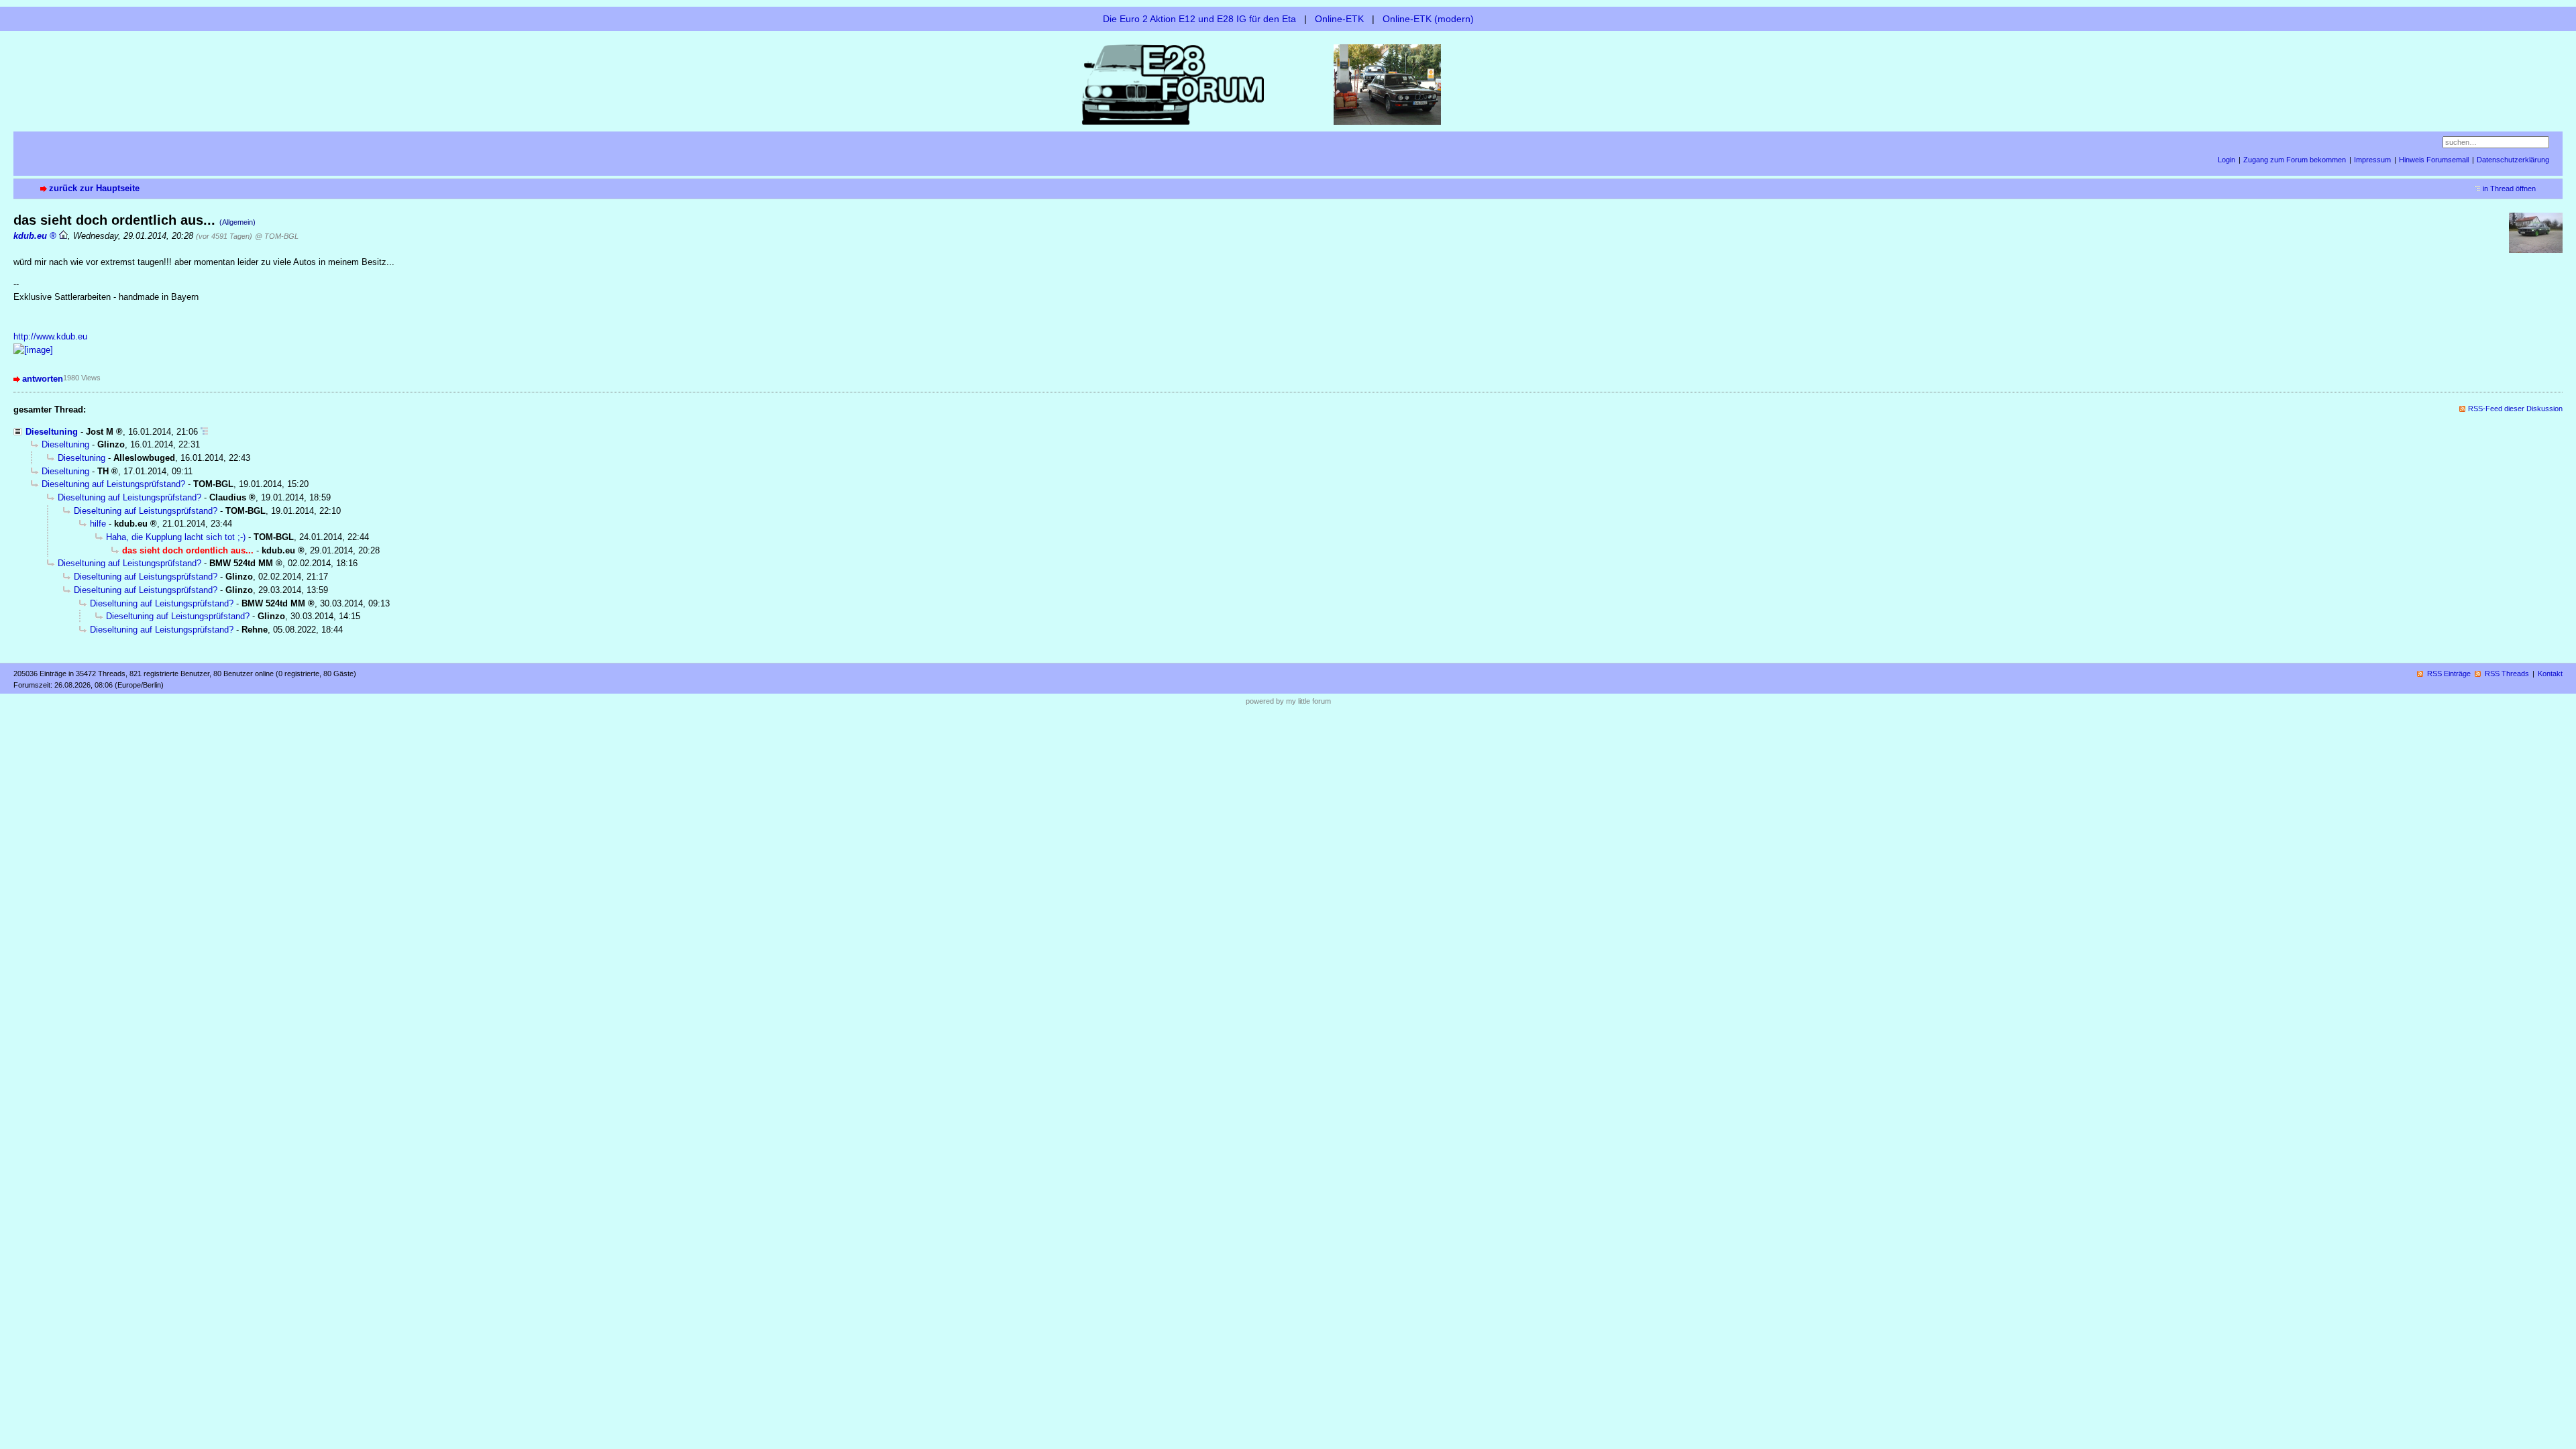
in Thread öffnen (2509, 189)
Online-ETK (1339, 19)
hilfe (98, 524)
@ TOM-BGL (277, 236)
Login (2226, 160)
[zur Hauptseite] (1288, 84)
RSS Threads (2507, 674)
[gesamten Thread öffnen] (204, 432)
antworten (43, 379)
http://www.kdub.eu (50, 336)
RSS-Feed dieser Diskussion (2515, 409)
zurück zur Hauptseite (94, 188)
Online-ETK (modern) (1428, 19)
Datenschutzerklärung (2513, 160)
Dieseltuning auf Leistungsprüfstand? (113, 484)
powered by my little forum (1288, 701)
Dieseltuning (52, 432)
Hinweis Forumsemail (2434, 160)
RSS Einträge (2449, 674)
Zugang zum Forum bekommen (2295, 160)
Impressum (2372, 160)
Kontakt (2550, 674)
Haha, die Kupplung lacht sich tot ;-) (176, 537)
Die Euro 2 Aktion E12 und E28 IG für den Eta (1199, 19)
